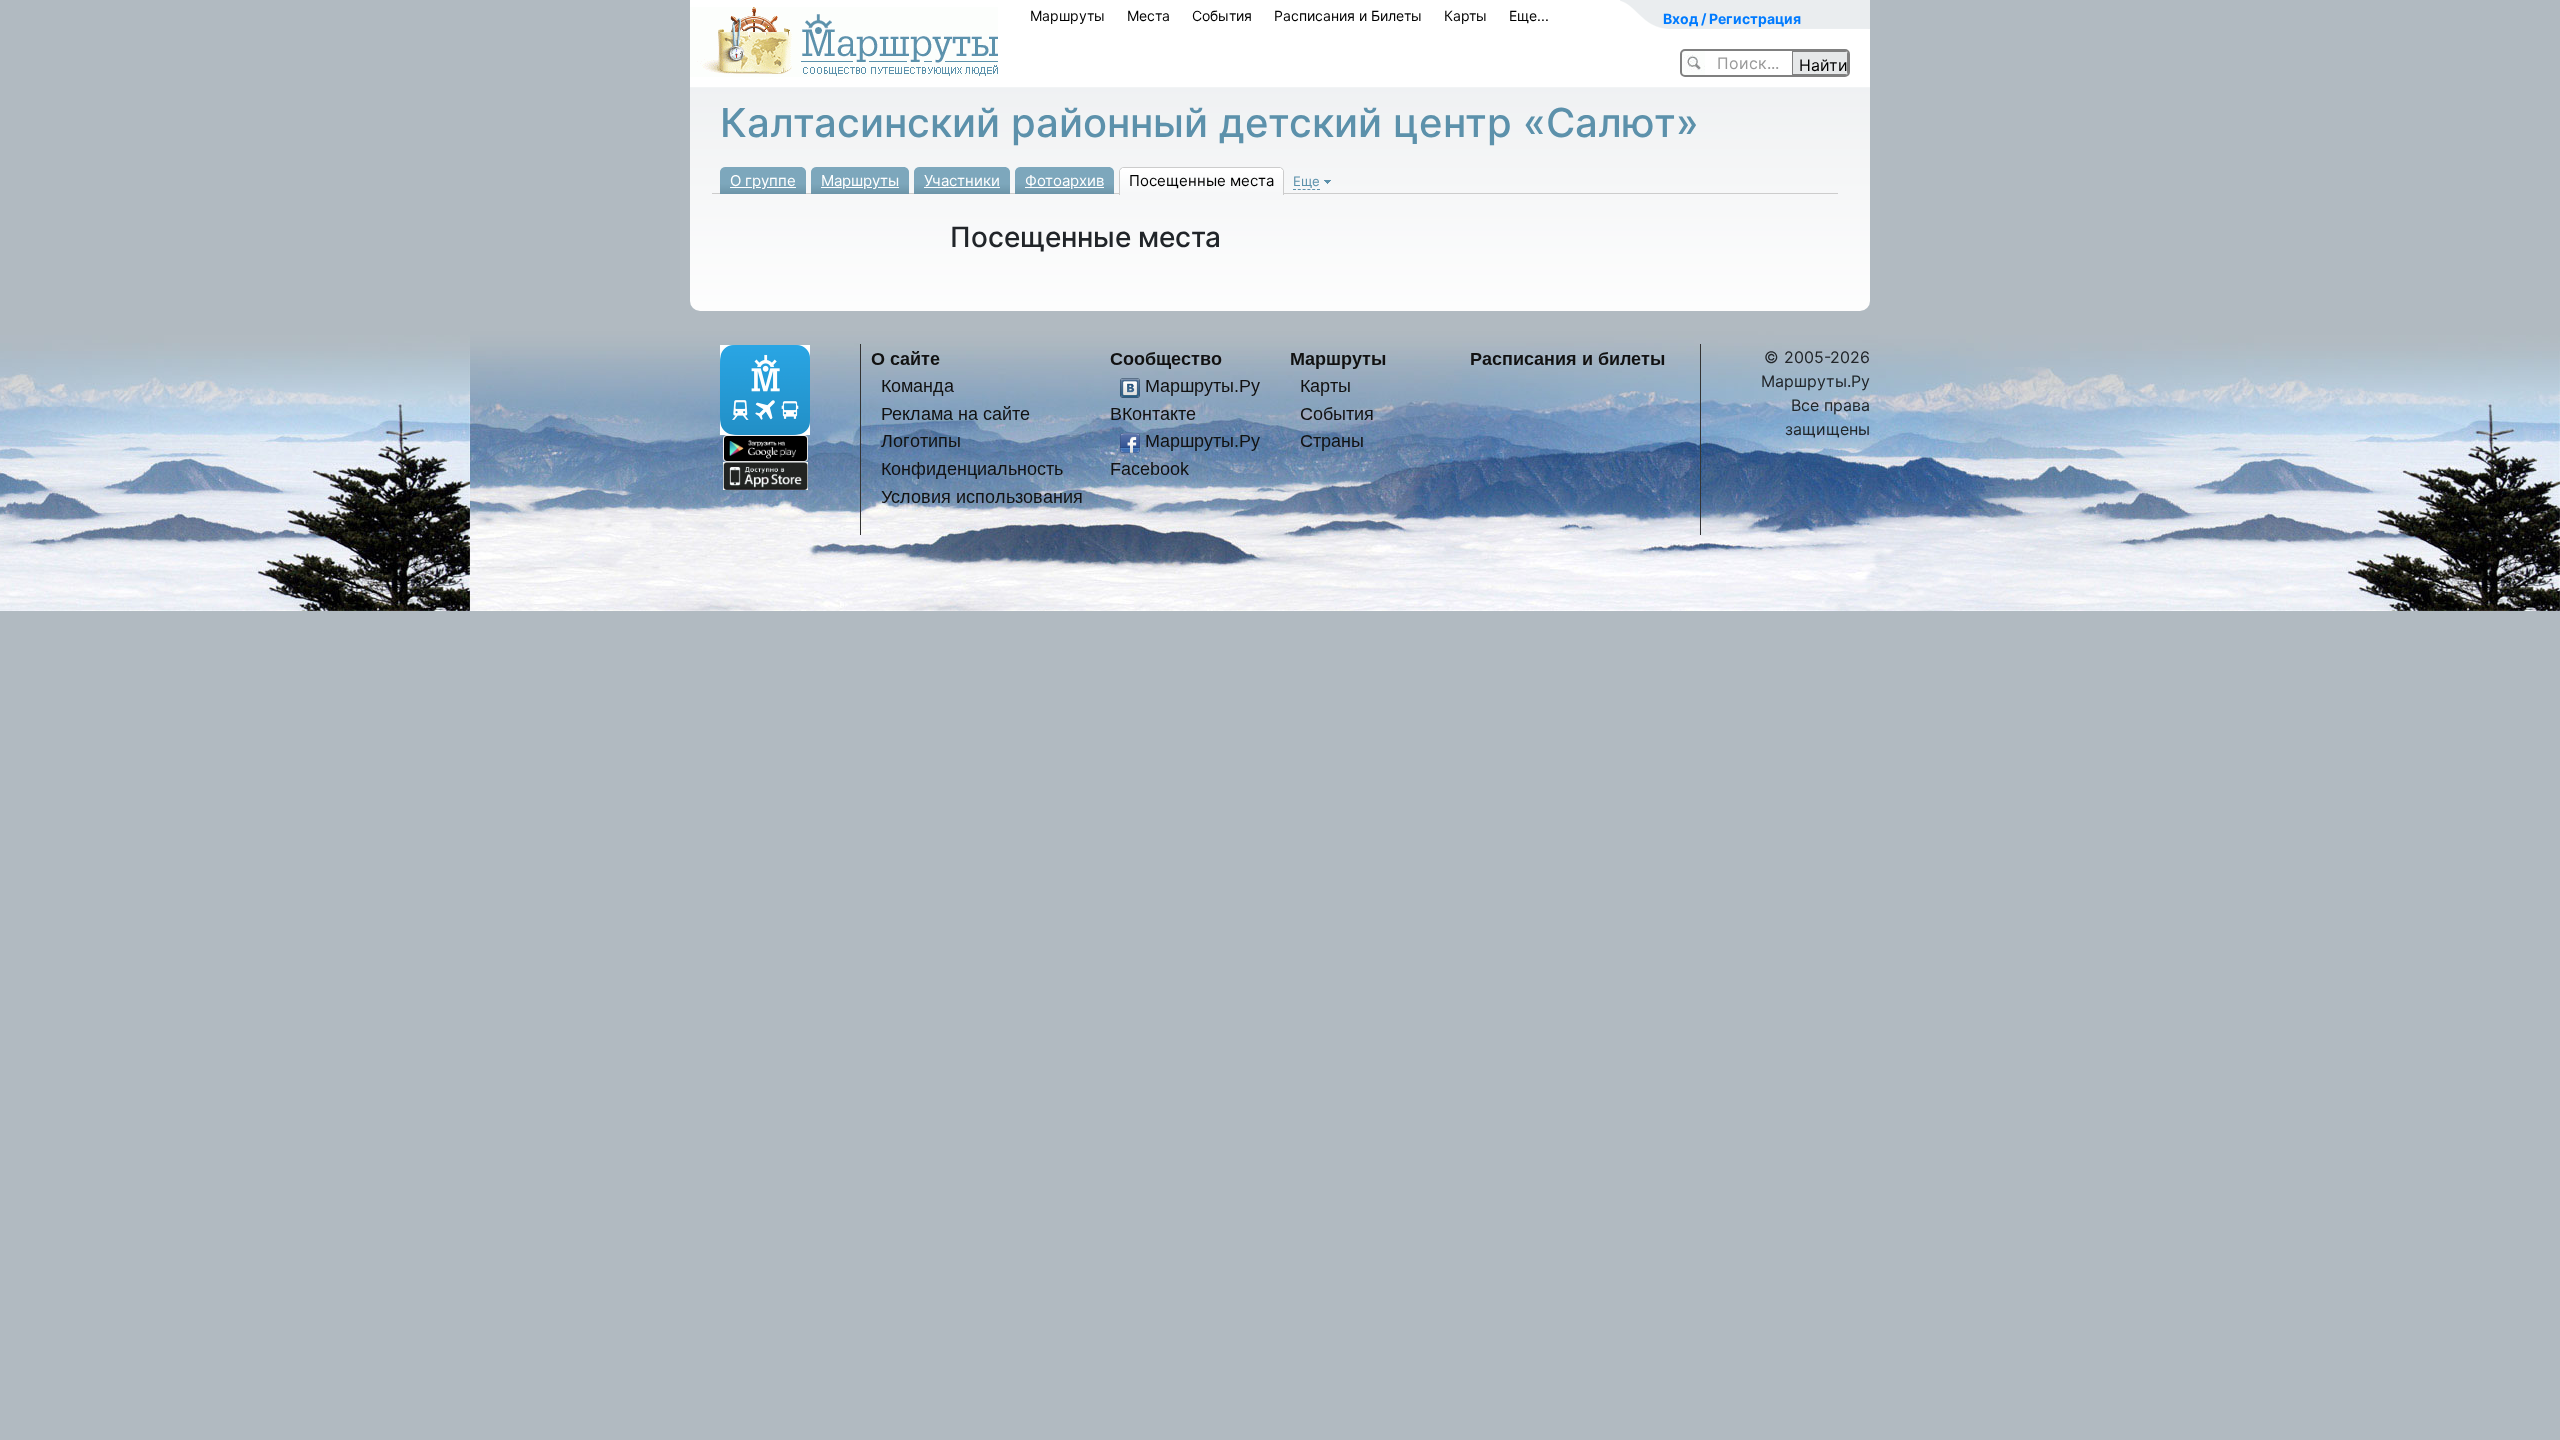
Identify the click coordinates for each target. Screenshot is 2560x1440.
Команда (917, 385)
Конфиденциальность (972, 468)
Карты (1465, 15)
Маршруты (1067, 15)
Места (1148, 15)
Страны (1332, 440)
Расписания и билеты (1567, 358)
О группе (763, 180)
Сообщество (1166, 358)
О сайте (905, 358)
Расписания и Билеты (1348, 15)
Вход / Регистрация (1732, 18)
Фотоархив (1064, 180)
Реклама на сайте (955, 413)
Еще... (1529, 15)
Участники (962, 180)
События (1222, 15)
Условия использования (982, 496)
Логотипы (921, 440)
